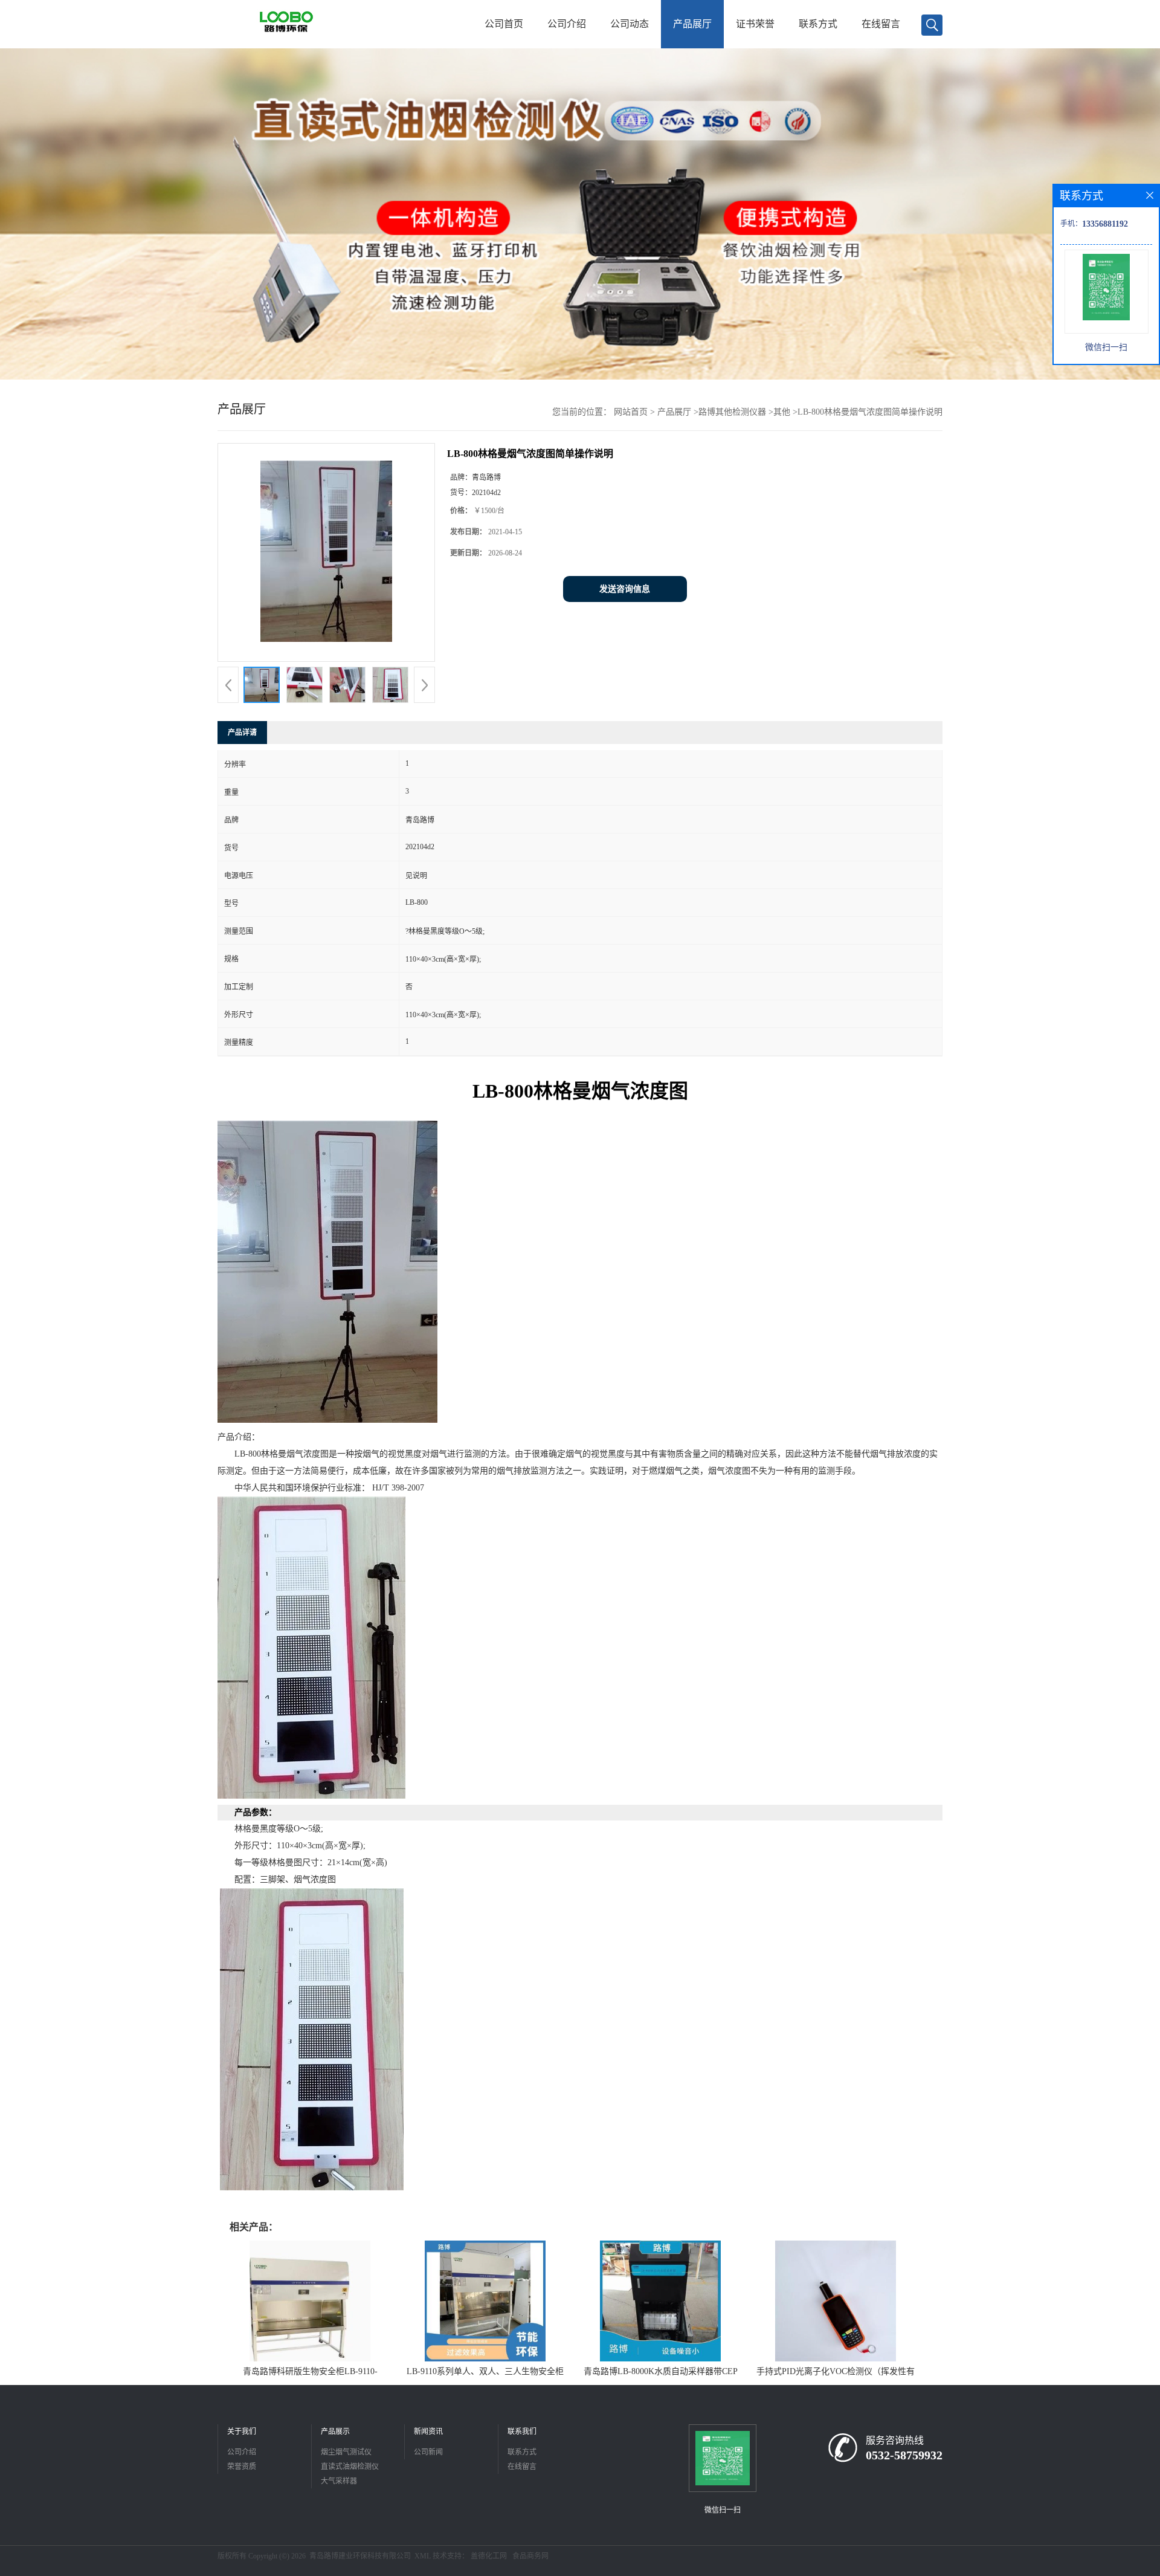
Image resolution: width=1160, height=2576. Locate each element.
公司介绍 (567, 24)
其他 (782, 412)
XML (423, 2556)
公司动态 (630, 24)
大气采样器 (339, 2481)
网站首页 (631, 412)
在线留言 (881, 24)
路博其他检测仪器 (732, 412)
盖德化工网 (489, 2556)
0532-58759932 (904, 2455)
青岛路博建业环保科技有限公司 (360, 2556)
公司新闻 (428, 2452)
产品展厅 (692, 24)
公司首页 (504, 24)
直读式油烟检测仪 (350, 2467)
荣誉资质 (242, 2467)
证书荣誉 (755, 24)
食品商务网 (530, 2556)
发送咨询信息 (625, 589)
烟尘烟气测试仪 (346, 2452)
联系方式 (818, 24)
